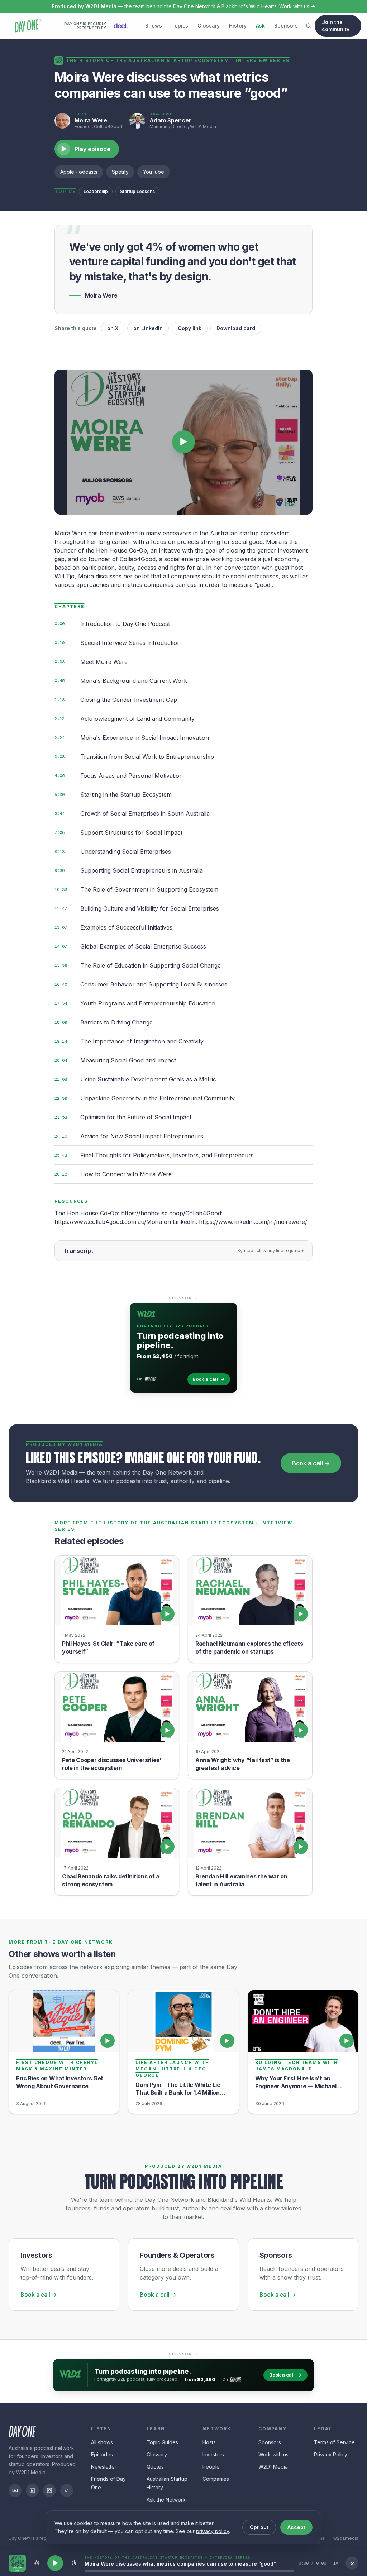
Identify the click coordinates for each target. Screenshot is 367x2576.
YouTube (154, 172)
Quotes (155, 2467)
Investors (213, 2454)
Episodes (102, 2454)
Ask (260, 26)
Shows (154, 26)
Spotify (120, 172)
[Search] (308, 26)
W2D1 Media (273, 2467)
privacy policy (213, 2531)
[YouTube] (15, 2490)
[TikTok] (67, 2490)
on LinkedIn (148, 328)
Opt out (259, 2527)
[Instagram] (49, 2490)
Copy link (190, 328)
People (211, 2467)
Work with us (273, 2454)
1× (336, 2563)
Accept (296, 2527)
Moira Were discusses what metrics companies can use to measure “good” (180, 2564)
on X (113, 328)
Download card (236, 328)
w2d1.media (346, 2538)
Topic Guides (162, 2442)
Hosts (209, 2442)
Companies (216, 2479)
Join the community (336, 26)
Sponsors (286, 26)
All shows (102, 2442)
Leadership (96, 191)
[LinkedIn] (32, 2490)
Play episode (86, 149)
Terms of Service (334, 2442)
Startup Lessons (137, 191)
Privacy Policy (331, 2454)
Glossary (209, 26)
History (238, 26)
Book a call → (311, 1463)
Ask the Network (166, 2500)
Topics (180, 26)
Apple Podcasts (79, 172)
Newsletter (104, 2467)
